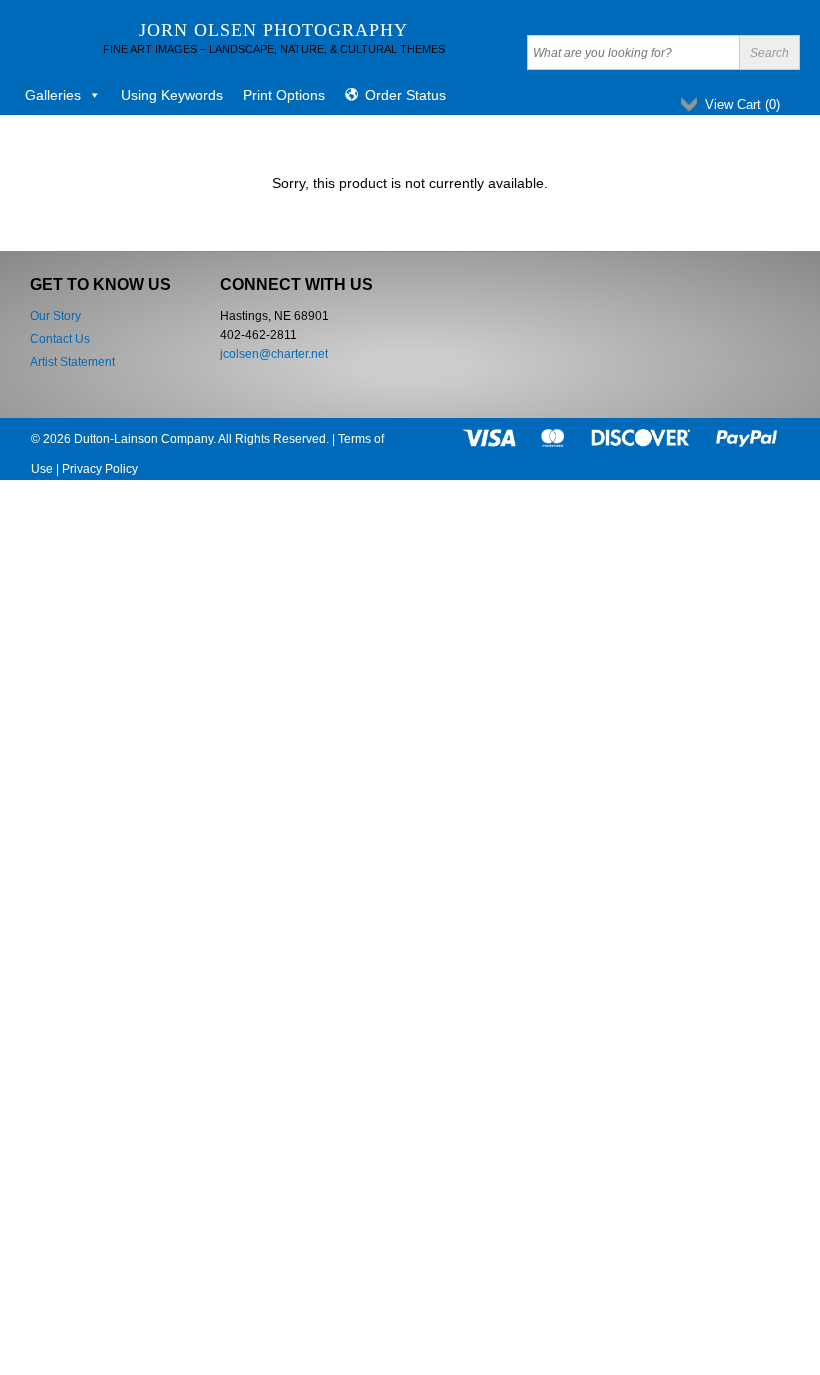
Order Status (405, 95)
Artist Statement (72, 362)
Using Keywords (172, 95)
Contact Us (60, 339)
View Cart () (742, 104)
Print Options (284, 95)
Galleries (53, 95)
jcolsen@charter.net (274, 354)
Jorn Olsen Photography (273, 30)
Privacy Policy (100, 469)
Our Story (55, 316)
